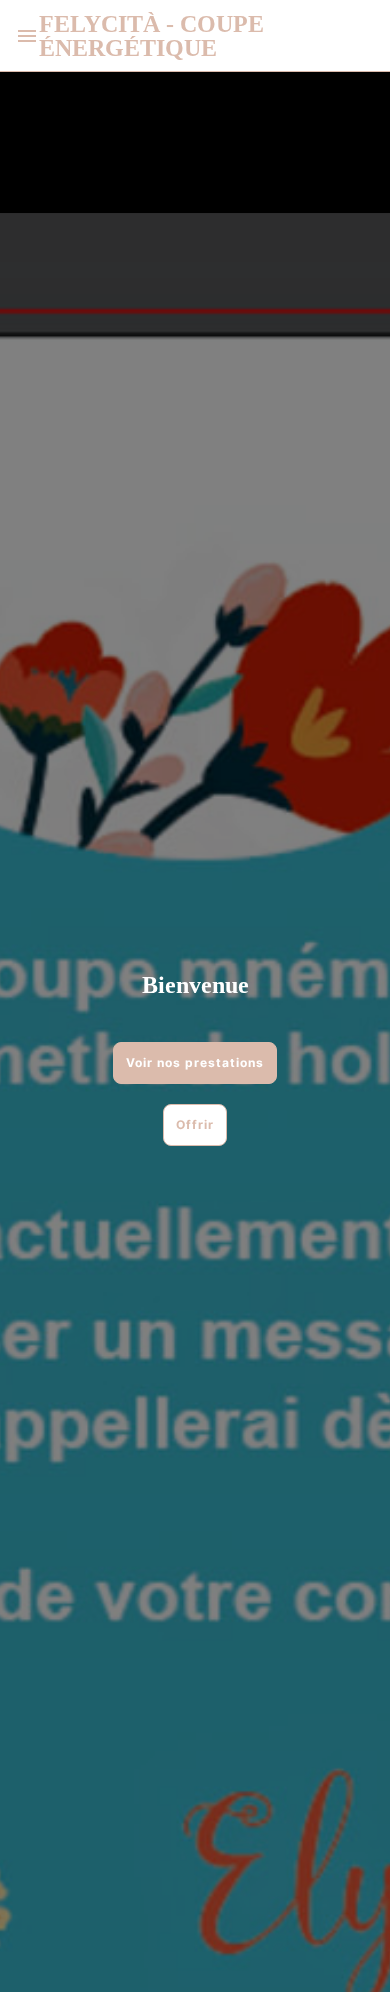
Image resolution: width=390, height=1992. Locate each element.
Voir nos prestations (195, 1062)
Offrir (195, 1124)
